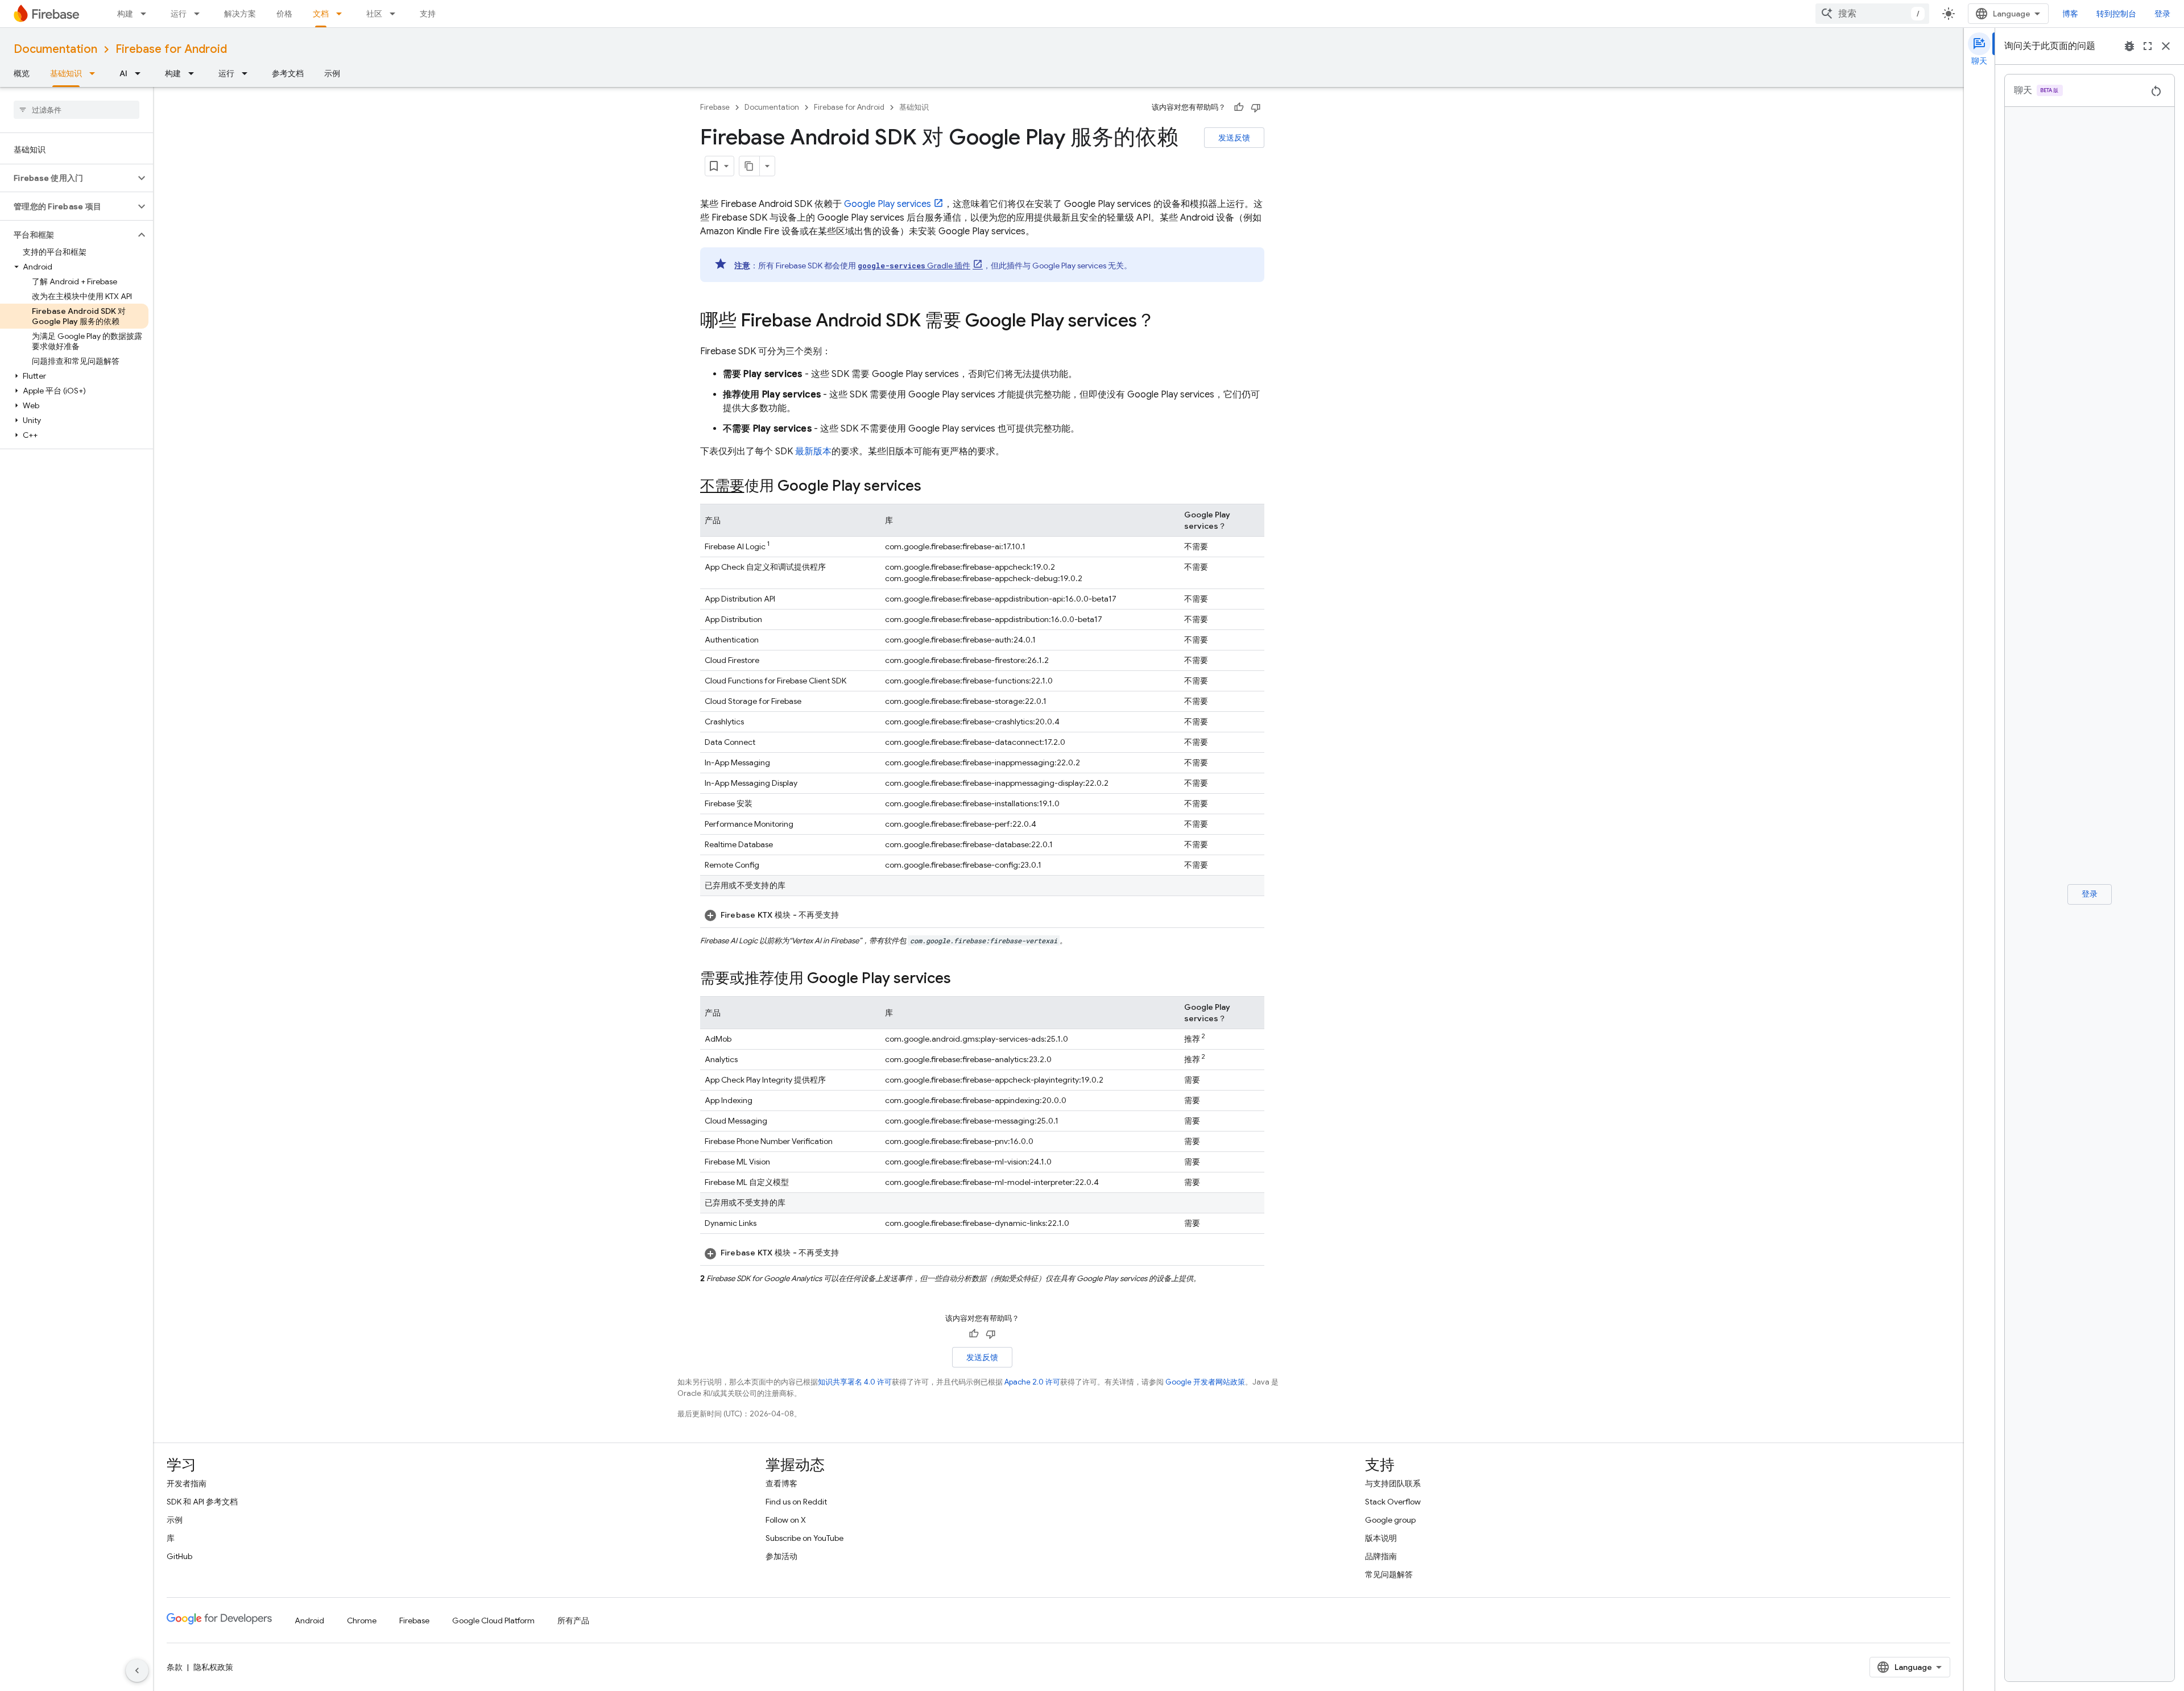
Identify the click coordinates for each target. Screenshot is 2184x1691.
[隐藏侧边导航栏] (137, 1671)
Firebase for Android (171, 49)
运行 (179, 14)
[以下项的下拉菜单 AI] (141, 73)
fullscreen (2148, 46)
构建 (125, 14)
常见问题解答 (1389, 1574)
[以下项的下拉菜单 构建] (147, 14)
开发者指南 (187, 1483)
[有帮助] (1239, 107)
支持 (428, 14)
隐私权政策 (213, 1667)
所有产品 (573, 1620)
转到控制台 (2116, 14)
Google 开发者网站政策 (1205, 1382)
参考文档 (288, 73)
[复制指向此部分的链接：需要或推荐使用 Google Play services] (962, 980)
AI (123, 73)
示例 (332, 73)
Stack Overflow (1393, 1502)
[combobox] (1872, 14)
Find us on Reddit (796, 1502)
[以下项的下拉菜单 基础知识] (96, 73)
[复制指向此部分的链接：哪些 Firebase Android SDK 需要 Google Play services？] (1167, 322)
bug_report (2129, 46)
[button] (67, 178)
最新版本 (813, 451)
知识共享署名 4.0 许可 (855, 1382)
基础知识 (66, 73)
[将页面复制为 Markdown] (750, 166)
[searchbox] (76, 110)
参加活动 (781, 1556)
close (2166, 46)
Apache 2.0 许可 (1032, 1382)
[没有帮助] (1256, 107)
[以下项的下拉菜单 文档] (342, 14)
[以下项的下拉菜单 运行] (200, 14)
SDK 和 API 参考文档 (202, 1502)
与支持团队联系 (1393, 1483)
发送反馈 (1234, 138)
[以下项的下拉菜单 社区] (396, 14)
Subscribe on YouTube (804, 1538)
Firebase (715, 107)
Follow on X (786, 1520)
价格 (284, 14)
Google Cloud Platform (493, 1620)
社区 (374, 14)
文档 (321, 14)
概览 (22, 73)
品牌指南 (1381, 1556)
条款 (175, 1667)
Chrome (362, 1620)
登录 (2162, 14)
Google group (1390, 1520)
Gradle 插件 (914, 266)
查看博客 (781, 1483)
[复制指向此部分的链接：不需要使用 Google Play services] (933, 487)
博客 (2070, 14)
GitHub (179, 1556)
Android (309, 1620)
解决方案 (240, 14)
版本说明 (1381, 1538)
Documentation (55, 49)
